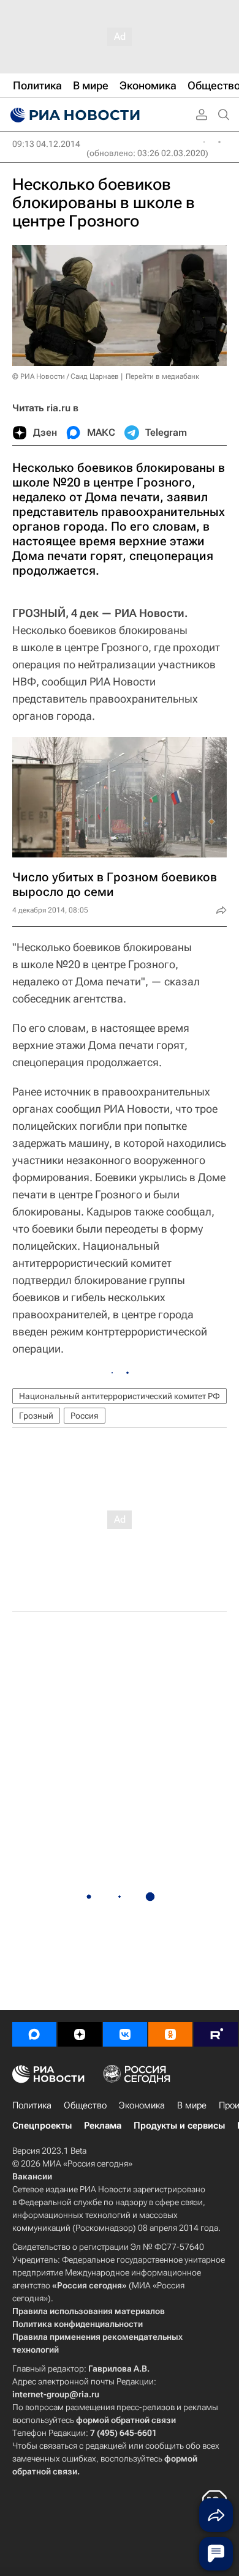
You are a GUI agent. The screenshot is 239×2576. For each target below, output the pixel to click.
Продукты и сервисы (179, 2126)
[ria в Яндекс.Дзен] (80, 2034)
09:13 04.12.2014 (46, 144)
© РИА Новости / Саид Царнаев (66, 376)
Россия (85, 1416)
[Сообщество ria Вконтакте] (125, 2034)
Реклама (103, 2126)
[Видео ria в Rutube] (216, 2034)
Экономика (142, 2105)
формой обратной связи (126, 2420)
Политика (32, 2105)
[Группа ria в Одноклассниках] (170, 2034)
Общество (85, 2105)
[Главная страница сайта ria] (74, 115)
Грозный (36, 1416)
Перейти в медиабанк (162, 376)
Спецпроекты (42, 2126)
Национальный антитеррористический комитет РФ (120, 1396)
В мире (192, 2105)
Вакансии (32, 2176)
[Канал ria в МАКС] (34, 2034)
